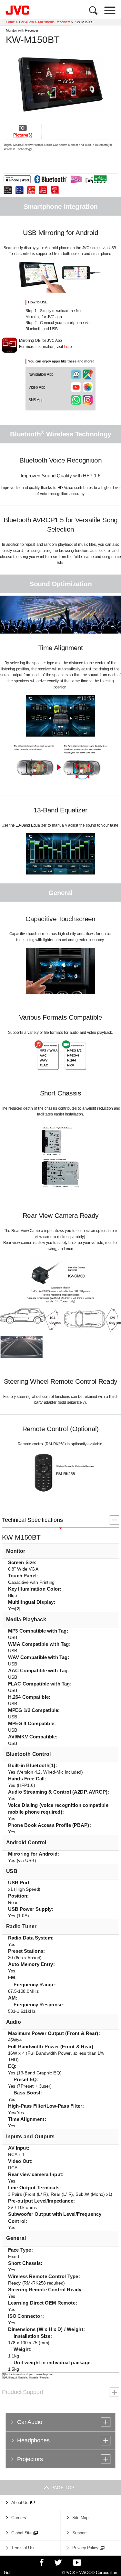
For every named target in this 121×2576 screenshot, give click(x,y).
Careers (19, 2518)
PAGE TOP (61, 2487)
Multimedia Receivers (54, 22)
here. (69, 347)
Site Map (80, 2518)
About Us (20, 2503)
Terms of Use (23, 2548)
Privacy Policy (85, 2548)
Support (80, 2533)
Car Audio (26, 22)
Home (10, 22)
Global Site (21, 2533)
